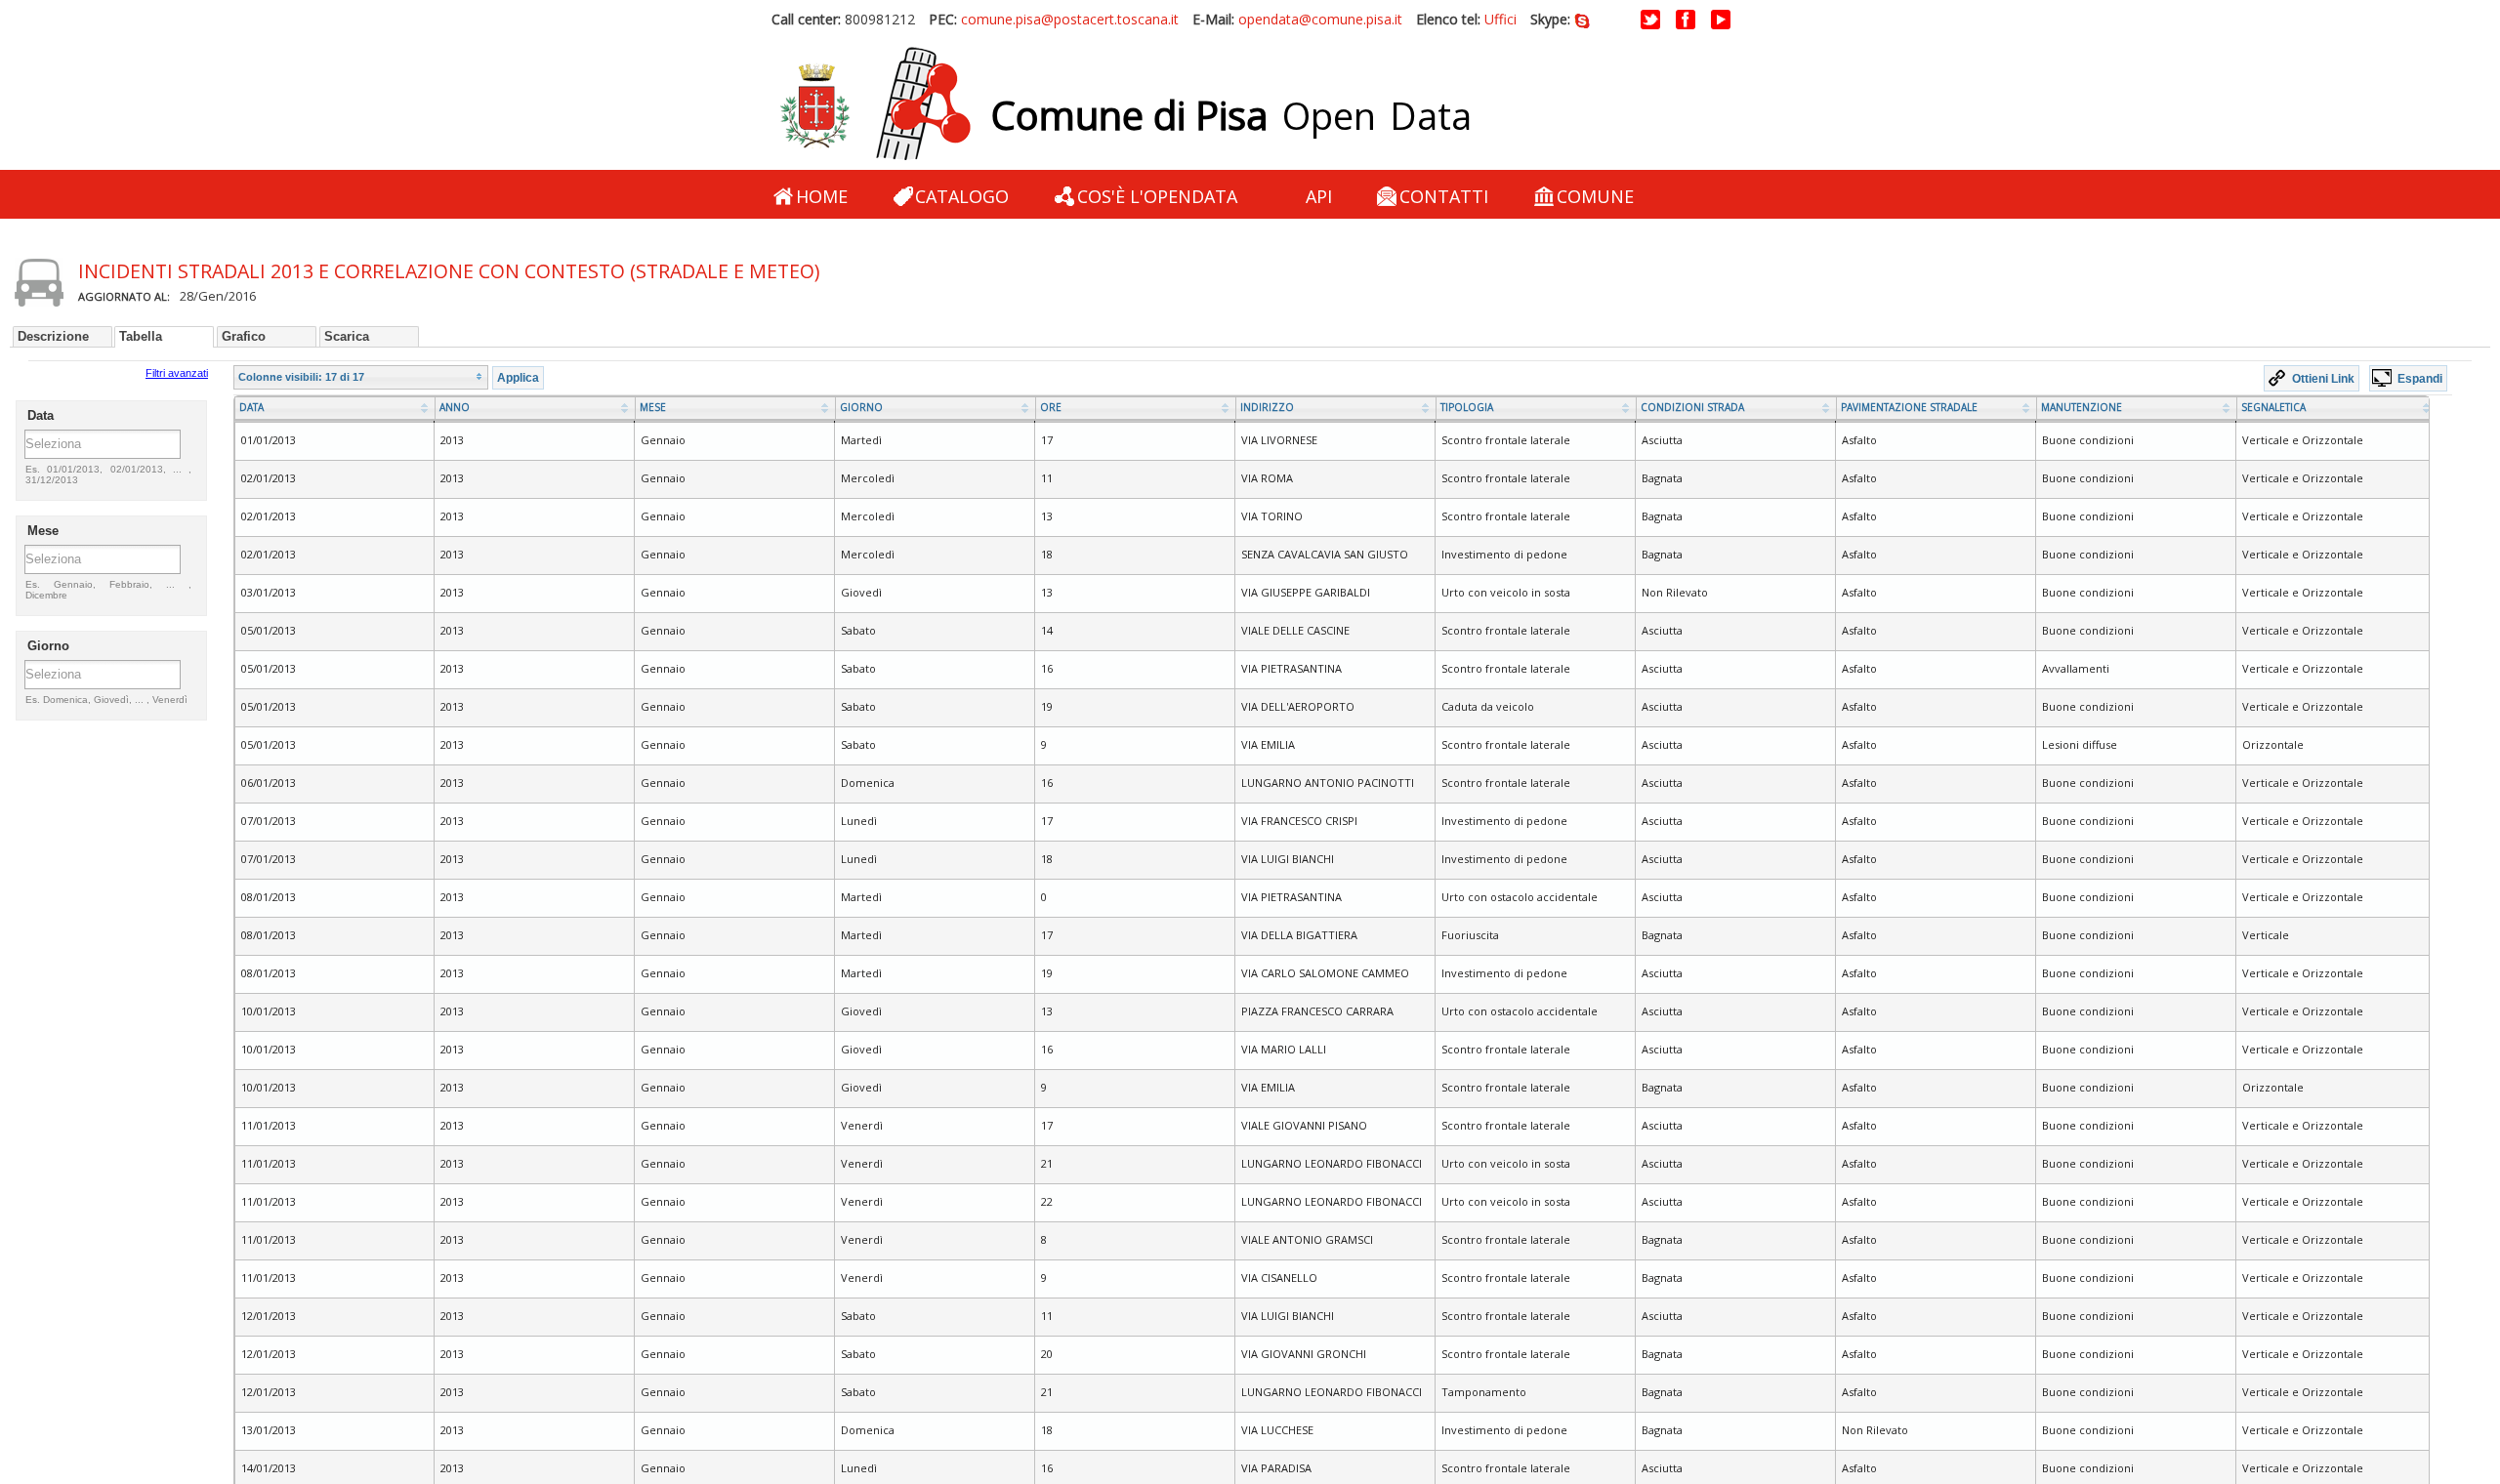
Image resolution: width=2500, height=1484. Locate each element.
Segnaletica (2273, 407)
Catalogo (962, 196)
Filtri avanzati (177, 373)
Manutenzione (2082, 407)
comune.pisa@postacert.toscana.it (1070, 19)
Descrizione (53, 336)
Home (822, 196)
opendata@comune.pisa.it (1320, 19)
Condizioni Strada (1692, 407)
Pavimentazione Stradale (1909, 407)
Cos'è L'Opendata (1157, 196)
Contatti (1444, 196)
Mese (653, 407)
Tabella (141, 336)
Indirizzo (1267, 407)
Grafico (244, 336)
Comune (1595, 196)
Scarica (347, 336)
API (1319, 196)
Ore (1051, 407)
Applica (518, 377)
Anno (455, 407)
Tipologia (1467, 407)
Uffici (1500, 19)
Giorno (861, 407)
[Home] (875, 104)
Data (251, 407)
